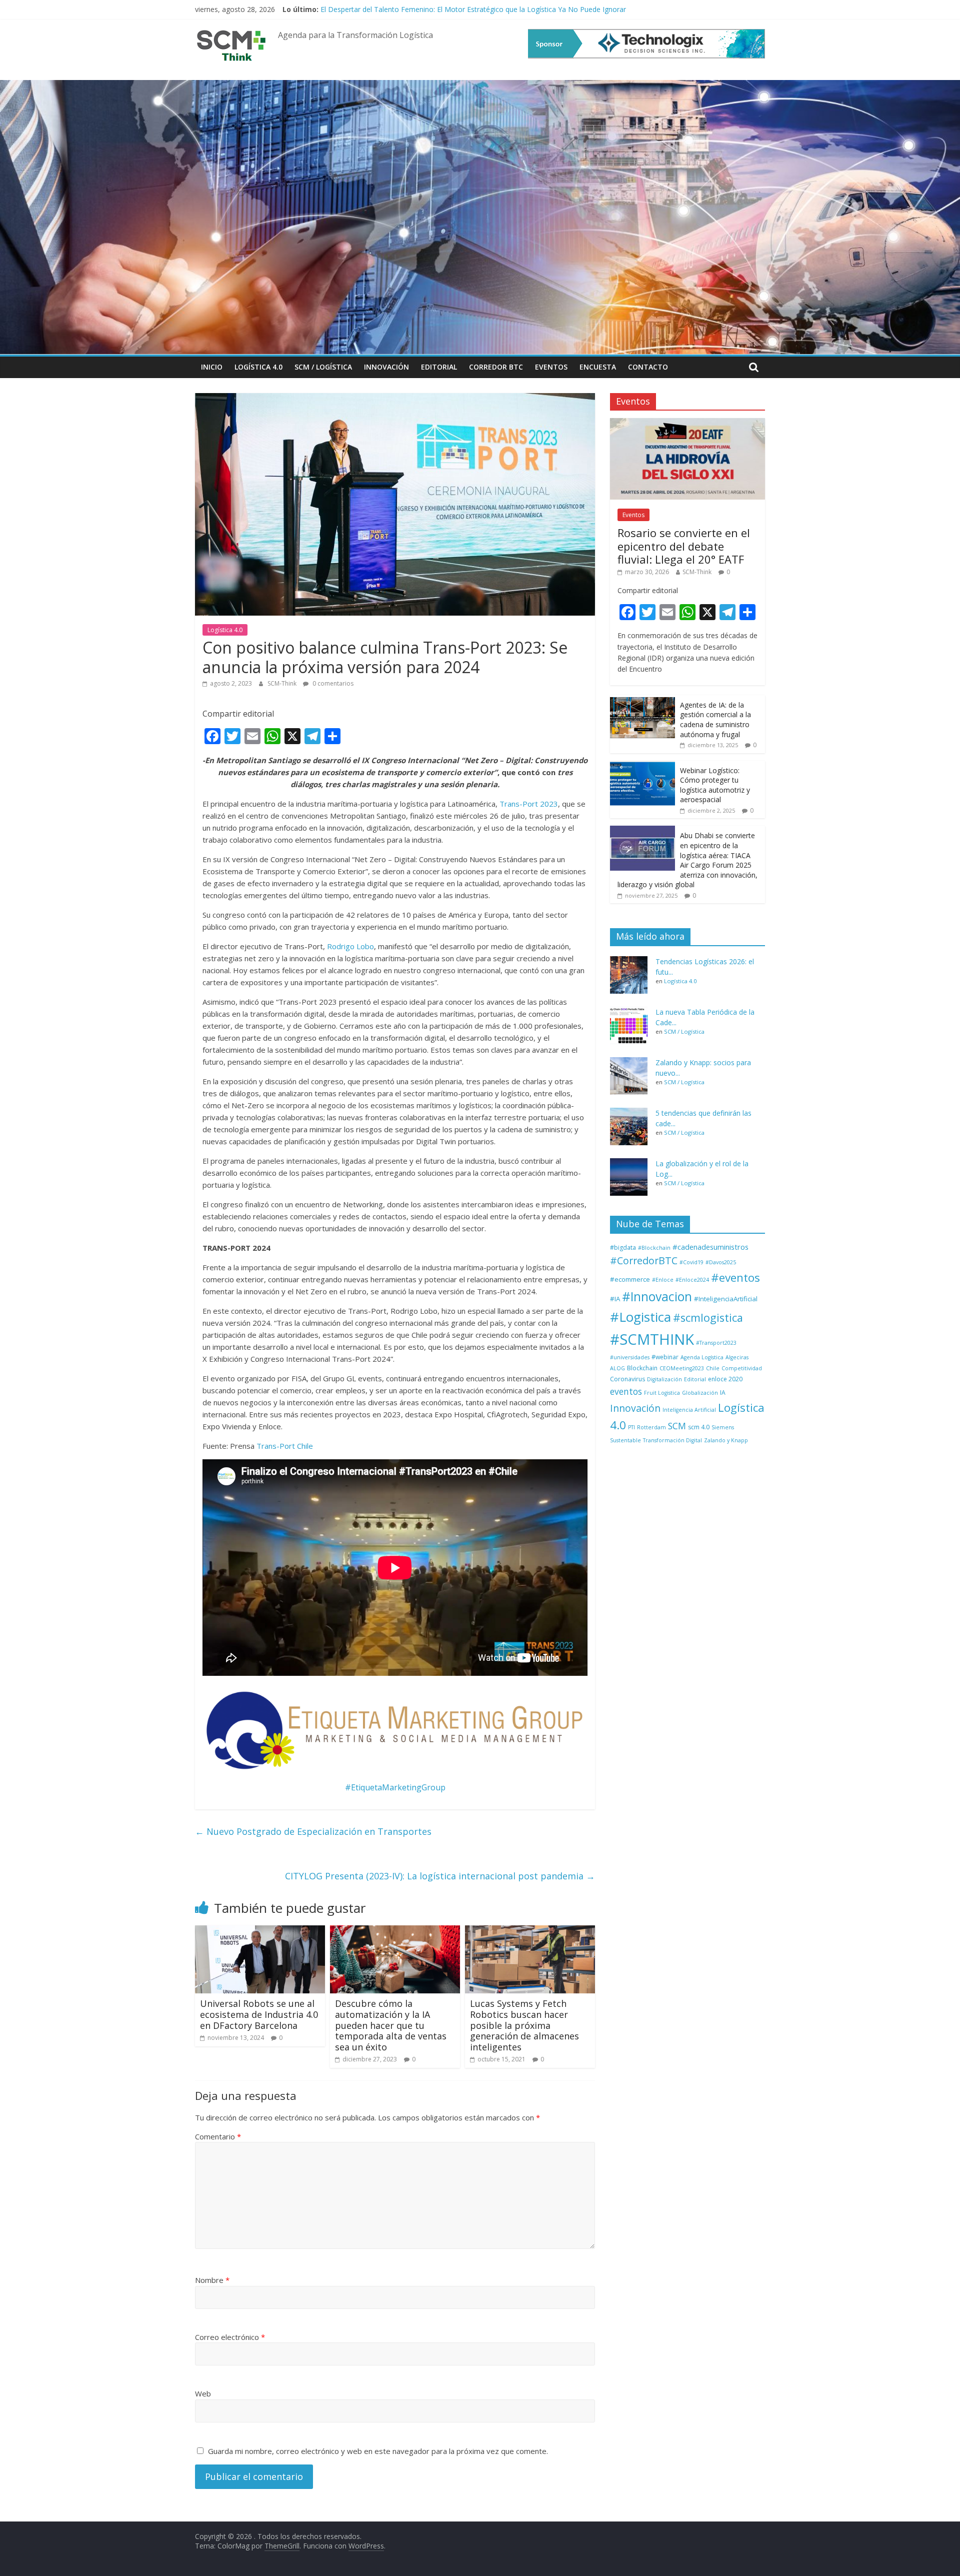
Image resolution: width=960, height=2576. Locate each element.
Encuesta (598, 367)
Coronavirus (627, 1379)
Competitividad (742, 1368)
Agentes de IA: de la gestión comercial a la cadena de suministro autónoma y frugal (715, 720)
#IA (615, 1299)
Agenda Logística (702, 1357)
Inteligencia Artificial (689, 1410)
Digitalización (664, 1379)
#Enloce (663, 1280)
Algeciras (737, 1357)
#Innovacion (657, 1297)
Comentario (218, 2136)
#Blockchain (654, 1248)
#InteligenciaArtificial (726, 1299)
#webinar (665, 1357)
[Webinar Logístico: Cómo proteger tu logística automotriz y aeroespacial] (642, 766)
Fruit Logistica (662, 1393)
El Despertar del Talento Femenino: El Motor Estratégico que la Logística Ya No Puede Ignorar (473, 9)
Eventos (551, 367)
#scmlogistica (708, 1318)
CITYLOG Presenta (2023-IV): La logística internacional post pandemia (440, 1876)
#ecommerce (630, 1279)
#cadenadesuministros (710, 1247)
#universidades (630, 1357)
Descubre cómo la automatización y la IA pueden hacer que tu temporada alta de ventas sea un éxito (391, 2025)
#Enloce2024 (692, 1280)
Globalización (700, 1393)
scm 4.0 (699, 1427)
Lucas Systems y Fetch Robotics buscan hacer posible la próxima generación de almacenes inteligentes (524, 2025)
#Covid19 (691, 1262)
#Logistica (640, 1317)
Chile (713, 1368)
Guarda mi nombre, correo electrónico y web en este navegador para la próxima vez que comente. (378, 2451)
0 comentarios (332, 683)
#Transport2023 (716, 1343)
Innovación (386, 367)
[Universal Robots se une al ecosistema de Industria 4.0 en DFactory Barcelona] (260, 1931)
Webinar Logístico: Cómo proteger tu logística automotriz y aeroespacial (715, 785)
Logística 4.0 (258, 367)
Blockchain (642, 1368)
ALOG (617, 1368)
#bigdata (623, 1247)
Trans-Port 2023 (529, 804)
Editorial (439, 367)
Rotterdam (651, 1427)
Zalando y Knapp (726, 1440)
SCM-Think (283, 683)
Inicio (212, 367)
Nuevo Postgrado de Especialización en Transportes (313, 1831)
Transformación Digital (672, 1440)
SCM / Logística (323, 367)
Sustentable (625, 1440)
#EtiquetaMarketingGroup (395, 1787)
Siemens (723, 1427)
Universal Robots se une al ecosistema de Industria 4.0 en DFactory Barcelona (259, 2014)
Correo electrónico (230, 2337)
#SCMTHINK (652, 1339)
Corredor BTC (496, 367)
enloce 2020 (725, 1379)
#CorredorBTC (644, 1260)
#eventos (735, 1277)
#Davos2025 (721, 1262)
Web (203, 2393)
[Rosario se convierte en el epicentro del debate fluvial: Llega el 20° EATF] (687, 423)
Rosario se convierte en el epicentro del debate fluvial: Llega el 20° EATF (684, 546)
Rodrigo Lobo (350, 946)
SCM (677, 1426)
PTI (631, 1427)
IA (723, 1393)
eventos (626, 1391)
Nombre (212, 2280)
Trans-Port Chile (285, 1446)
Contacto (648, 367)
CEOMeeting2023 (682, 1368)
